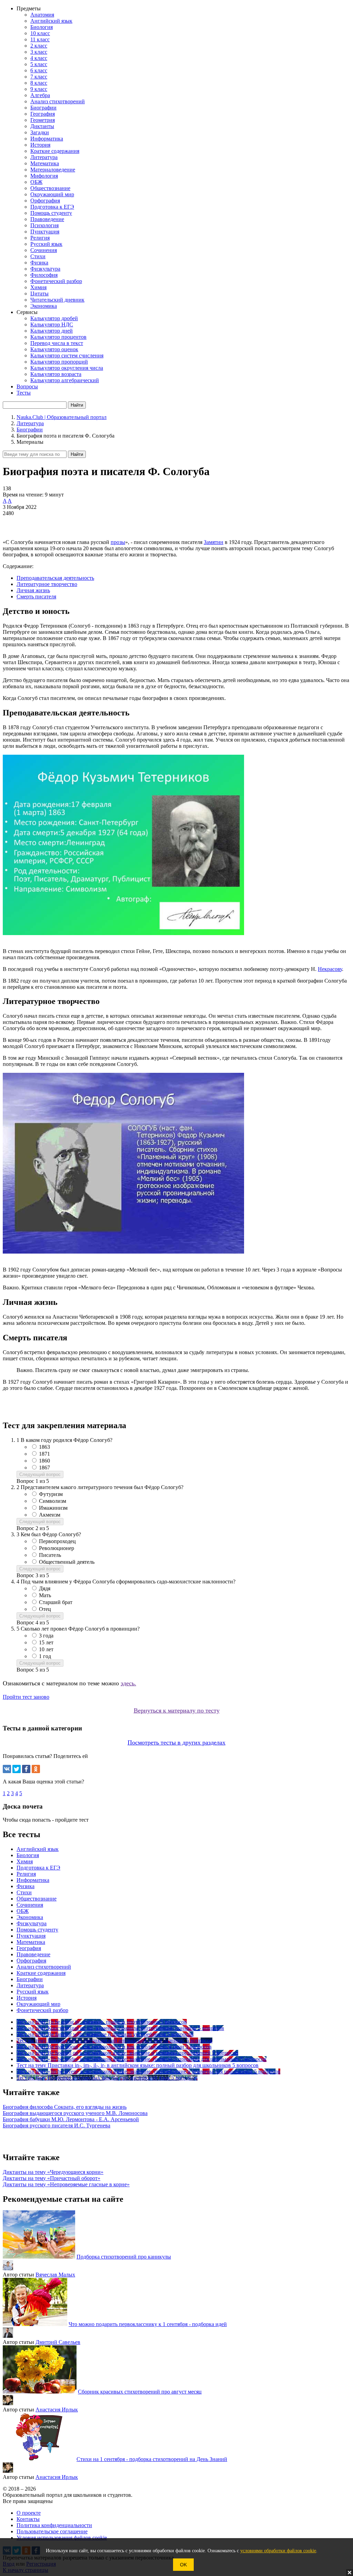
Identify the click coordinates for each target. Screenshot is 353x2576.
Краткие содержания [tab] (41, 1973)
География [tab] (29, 1948)
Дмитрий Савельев (58, 2342)
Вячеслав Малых (55, 2275)
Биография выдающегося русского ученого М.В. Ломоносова (75, 2113)
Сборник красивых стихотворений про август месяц (140, 2392)
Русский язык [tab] (33, 1992)
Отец (45, 1609)
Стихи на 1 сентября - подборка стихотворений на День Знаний (152, 2459)
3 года (46, 1636)
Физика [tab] (26, 1886)
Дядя (45, 1588)
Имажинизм (53, 1508)
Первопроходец (57, 1541)
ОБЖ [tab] (23, 1911)
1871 (44, 1454)
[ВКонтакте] (7, 1769)
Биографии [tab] (30, 1979)
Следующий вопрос (40, 1474)
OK (183, 2565)
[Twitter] (17, 1769)
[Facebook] (26, 1769)
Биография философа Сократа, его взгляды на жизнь (65, 2107)
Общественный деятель (67, 1562)
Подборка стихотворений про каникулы (124, 2257)
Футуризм (51, 1494)
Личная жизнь (33, 590)
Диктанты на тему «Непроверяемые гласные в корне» (66, 2184)
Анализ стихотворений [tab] (44, 1967)
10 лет (46, 1649)
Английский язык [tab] (38, 1849)
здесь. (128, 1683)
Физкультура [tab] (32, 1923)
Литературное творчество (47, 584)
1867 (44, 1468)
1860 (44, 1461)
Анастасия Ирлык (57, 2410)
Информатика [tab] (33, 1880)
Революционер (57, 1548)
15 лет (46, 1642)
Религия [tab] (26, 1874)
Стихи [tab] (24, 1892)
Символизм (53, 1501)
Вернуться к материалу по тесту (177, 1710)
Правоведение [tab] (33, 1954)
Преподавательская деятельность (55, 578)
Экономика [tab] (30, 1917)
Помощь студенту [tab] (37, 1930)
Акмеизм (50, 1515)
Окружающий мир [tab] (38, 2004)
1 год (45, 1656)
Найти (77, 454)
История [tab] (27, 1998)
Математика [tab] (31, 1942)
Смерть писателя (36, 596)
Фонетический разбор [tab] (42, 2010)
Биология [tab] (28, 1855)
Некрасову (330, 969)
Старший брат (56, 1602)
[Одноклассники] (36, 1769)
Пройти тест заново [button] (26, 1697)
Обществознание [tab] (37, 1899)
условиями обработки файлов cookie (278, 2551)
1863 (44, 1447)
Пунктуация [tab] (31, 1936)
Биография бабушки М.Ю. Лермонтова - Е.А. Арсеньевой (71, 2119)
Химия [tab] (25, 1861)
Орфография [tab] (31, 1961)
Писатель (50, 1555)
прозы (118, 542)
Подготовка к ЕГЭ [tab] (38, 1868)
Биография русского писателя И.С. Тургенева (57, 2125)
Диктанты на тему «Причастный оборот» (52, 2178)
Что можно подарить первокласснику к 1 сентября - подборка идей (148, 2324)
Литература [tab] (30, 1985)
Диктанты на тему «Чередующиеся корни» (53, 2172)
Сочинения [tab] (30, 1905)
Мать (45, 1595)
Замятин (214, 542)
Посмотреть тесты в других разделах (176, 1742)
